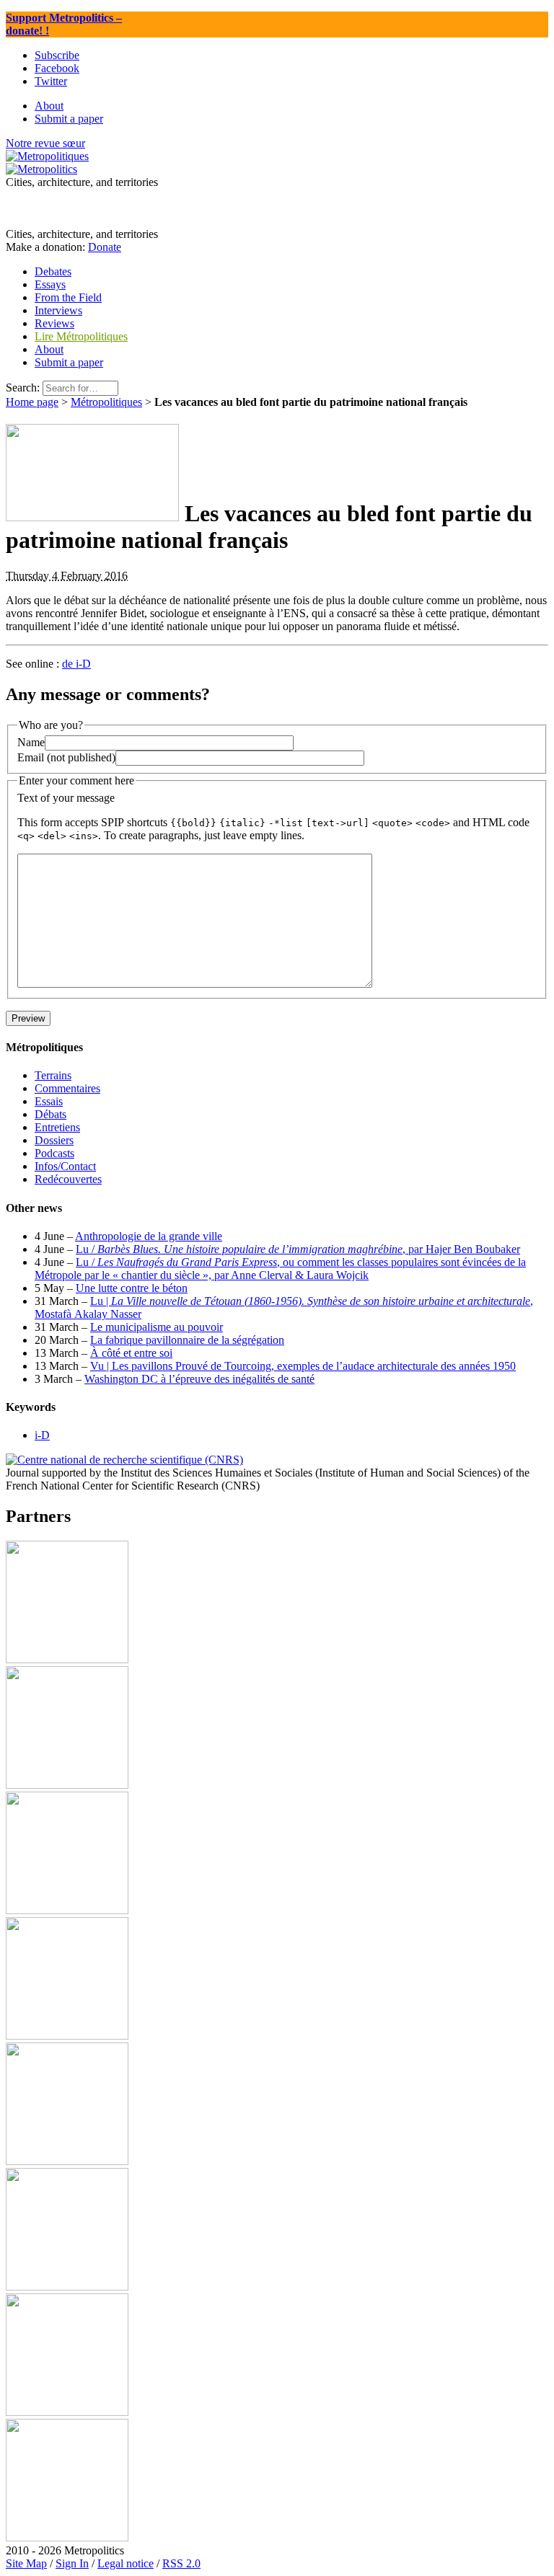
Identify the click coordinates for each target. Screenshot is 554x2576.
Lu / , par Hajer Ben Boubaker (298, 1249)
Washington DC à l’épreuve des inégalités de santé (199, 1379)
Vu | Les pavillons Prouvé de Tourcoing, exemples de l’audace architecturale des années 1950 (303, 1366)
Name (31, 742)
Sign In (72, 2563)
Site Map (26, 2563)
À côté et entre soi (131, 1353)
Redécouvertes (68, 1179)
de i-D (76, 664)
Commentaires (67, 1088)
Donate (105, 247)
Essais (49, 1101)
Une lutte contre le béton (132, 1288)
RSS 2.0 (181, 2563)
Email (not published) (66, 757)
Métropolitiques (106, 402)
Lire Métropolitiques (81, 336)
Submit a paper (69, 362)
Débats (50, 1114)
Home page (32, 402)
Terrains (53, 1075)
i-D (42, 1435)
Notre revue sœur (45, 143)
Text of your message (66, 798)
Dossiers (54, 1140)
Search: (23, 388)
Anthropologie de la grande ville (149, 1236)
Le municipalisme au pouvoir (157, 1327)
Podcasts (54, 1153)
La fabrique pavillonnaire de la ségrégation (187, 1340)
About (49, 349)
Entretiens (57, 1127)
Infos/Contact (65, 1166)
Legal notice (126, 2563)
